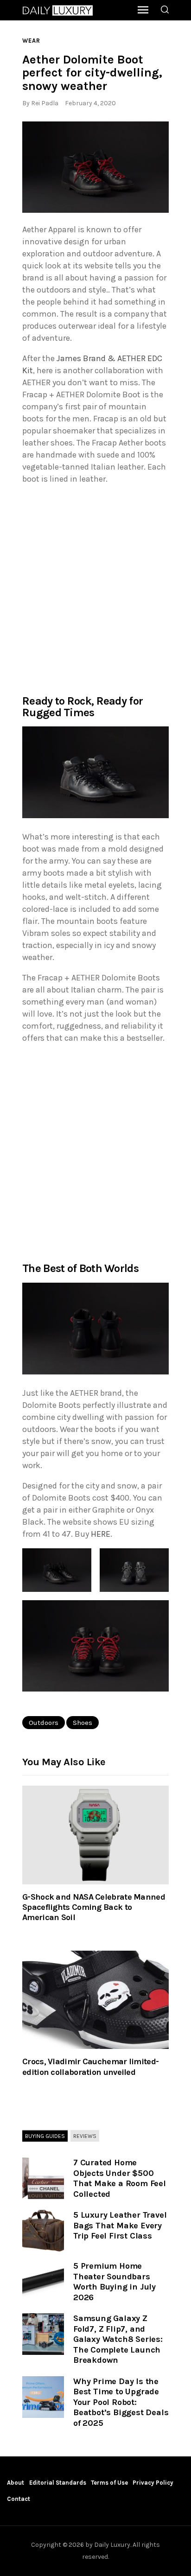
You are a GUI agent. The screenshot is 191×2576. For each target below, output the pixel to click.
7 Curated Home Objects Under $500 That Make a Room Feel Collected (120, 2178)
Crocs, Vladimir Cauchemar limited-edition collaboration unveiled (90, 2067)
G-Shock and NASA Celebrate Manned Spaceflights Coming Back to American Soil (94, 1907)
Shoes (83, 1723)
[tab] (45, 2136)
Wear (31, 41)
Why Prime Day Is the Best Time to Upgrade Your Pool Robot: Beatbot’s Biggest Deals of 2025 (121, 2402)
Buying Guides (45, 2136)
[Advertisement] (95, 589)
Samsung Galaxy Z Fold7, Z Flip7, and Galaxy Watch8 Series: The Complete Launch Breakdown (118, 2339)
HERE (101, 1534)
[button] (95, 167)
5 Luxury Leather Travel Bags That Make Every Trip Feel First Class (120, 2225)
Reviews (85, 2136)
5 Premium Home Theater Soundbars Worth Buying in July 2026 (115, 2282)
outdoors (44, 1723)
